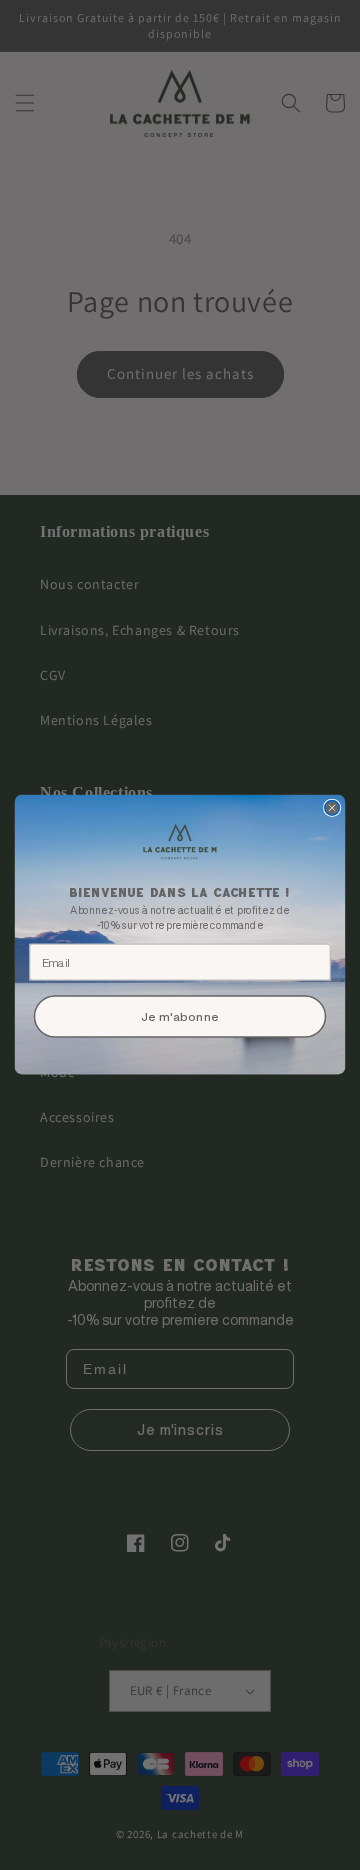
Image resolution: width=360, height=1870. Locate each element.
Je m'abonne (180, 1017)
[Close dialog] (332, 808)
